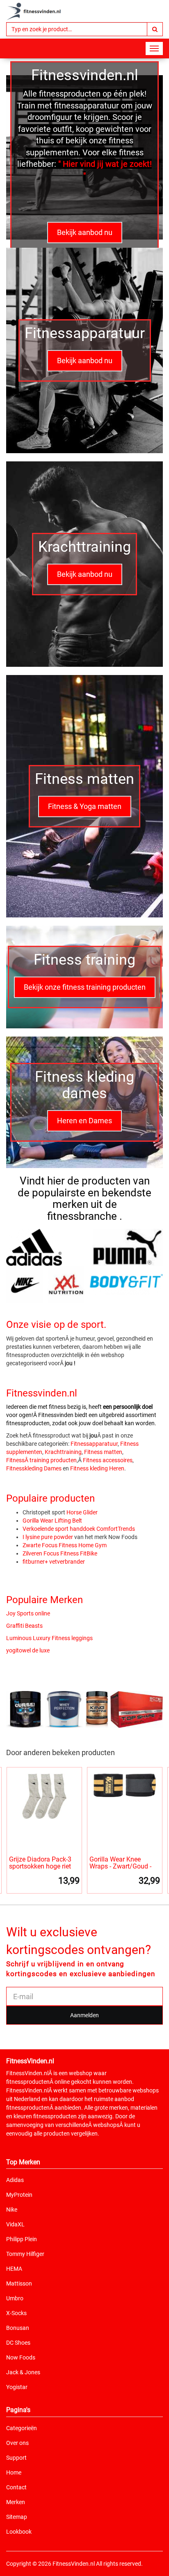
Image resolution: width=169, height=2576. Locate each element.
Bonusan (18, 2328)
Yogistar (17, 2387)
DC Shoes (18, 2343)
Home (14, 2472)
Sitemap (17, 2517)
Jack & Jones (23, 2372)
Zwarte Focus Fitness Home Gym (65, 1545)
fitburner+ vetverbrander (54, 1562)
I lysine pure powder (48, 1537)
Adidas (15, 2180)
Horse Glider (82, 1512)
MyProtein (19, 2195)
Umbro (15, 2298)
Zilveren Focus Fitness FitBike (60, 1553)
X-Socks (16, 2313)
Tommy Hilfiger (25, 2254)
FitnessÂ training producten (41, 1460)
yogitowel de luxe (28, 1650)
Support (16, 2458)
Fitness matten (103, 1452)
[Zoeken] (155, 29)
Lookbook (19, 2532)
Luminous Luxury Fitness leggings (49, 1638)
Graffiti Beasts (24, 1626)
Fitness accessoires (108, 1460)
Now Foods (21, 2357)
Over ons (17, 2443)
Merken (16, 2502)
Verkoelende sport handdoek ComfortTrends (79, 1529)
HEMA (14, 2269)
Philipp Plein (22, 2239)
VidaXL (15, 2224)
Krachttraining (63, 1452)
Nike (12, 2210)
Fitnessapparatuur (94, 1444)
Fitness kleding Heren (97, 1468)
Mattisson (19, 2283)
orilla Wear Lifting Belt (54, 1521)
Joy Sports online (28, 1613)
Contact (16, 2487)
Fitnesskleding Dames (34, 1468)
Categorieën (22, 2428)
